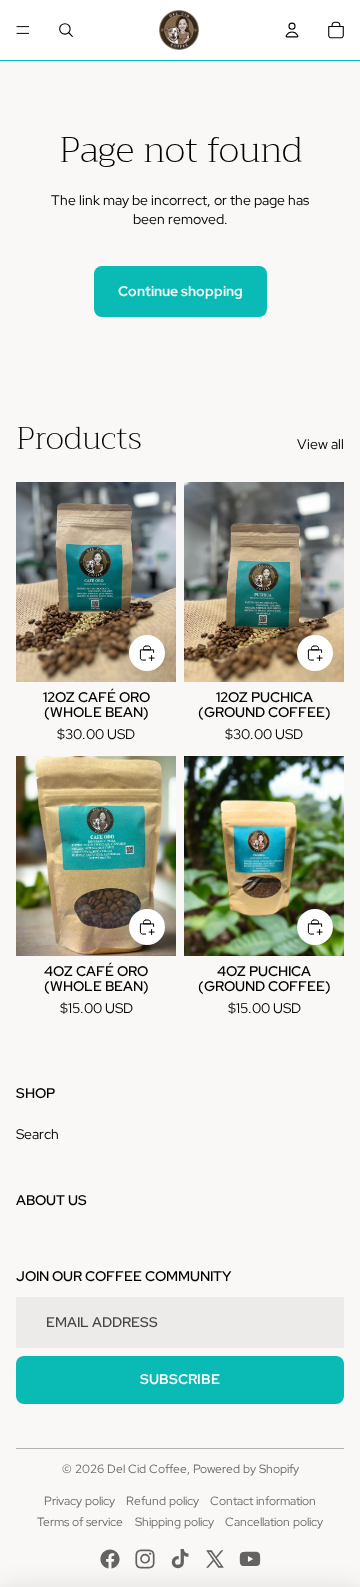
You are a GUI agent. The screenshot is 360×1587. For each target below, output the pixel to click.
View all (320, 444)
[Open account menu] (292, 30)
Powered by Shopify (246, 1469)
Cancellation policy (274, 1522)
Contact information (263, 1501)
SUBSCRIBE (180, 1379)
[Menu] (23, 30)
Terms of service (80, 1522)
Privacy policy (79, 1501)
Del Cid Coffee (147, 1469)
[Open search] (66, 30)
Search (37, 1134)
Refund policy (162, 1501)
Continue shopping (180, 291)
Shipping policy (174, 1522)
